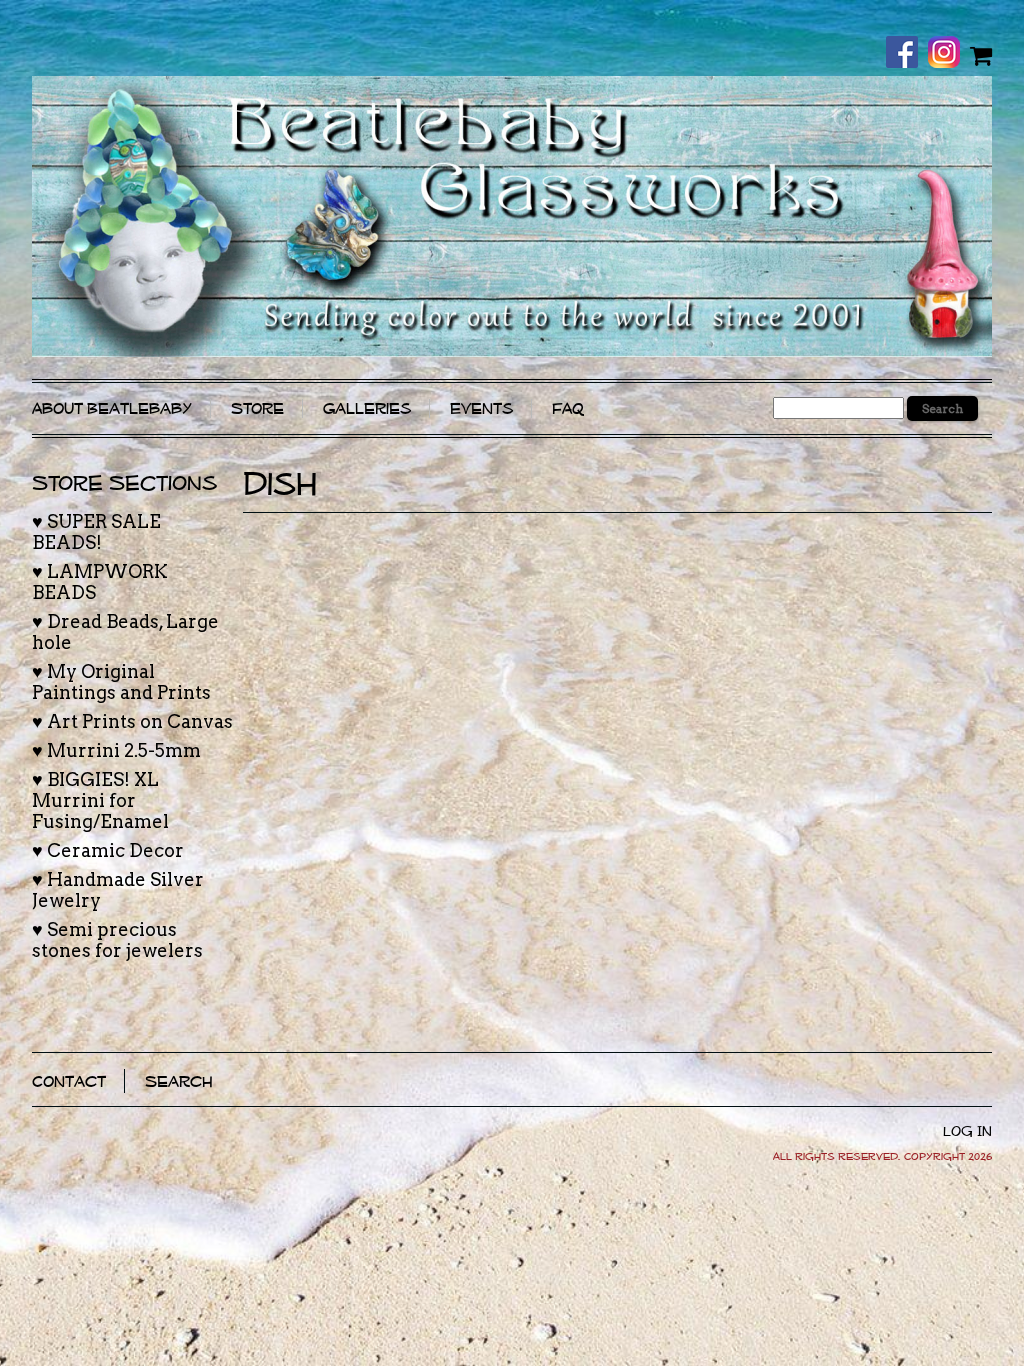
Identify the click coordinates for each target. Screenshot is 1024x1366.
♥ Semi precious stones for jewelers (117, 940)
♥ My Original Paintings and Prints (121, 682)
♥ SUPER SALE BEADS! (96, 532)
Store (257, 408)
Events (481, 408)
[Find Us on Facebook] (907, 54)
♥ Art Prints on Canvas (132, 721)
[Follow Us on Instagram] (949, 54)
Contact (69, 1081)
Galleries (367, 408)
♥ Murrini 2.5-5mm (116, 750)
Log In (967, 1131)
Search (179, 1081)
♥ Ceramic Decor (108, 850)
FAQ (568, 408)
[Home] (512, 216)
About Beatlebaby (112, 408)
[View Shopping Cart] (981, 55)
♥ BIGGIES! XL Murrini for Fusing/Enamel (100, 800)
